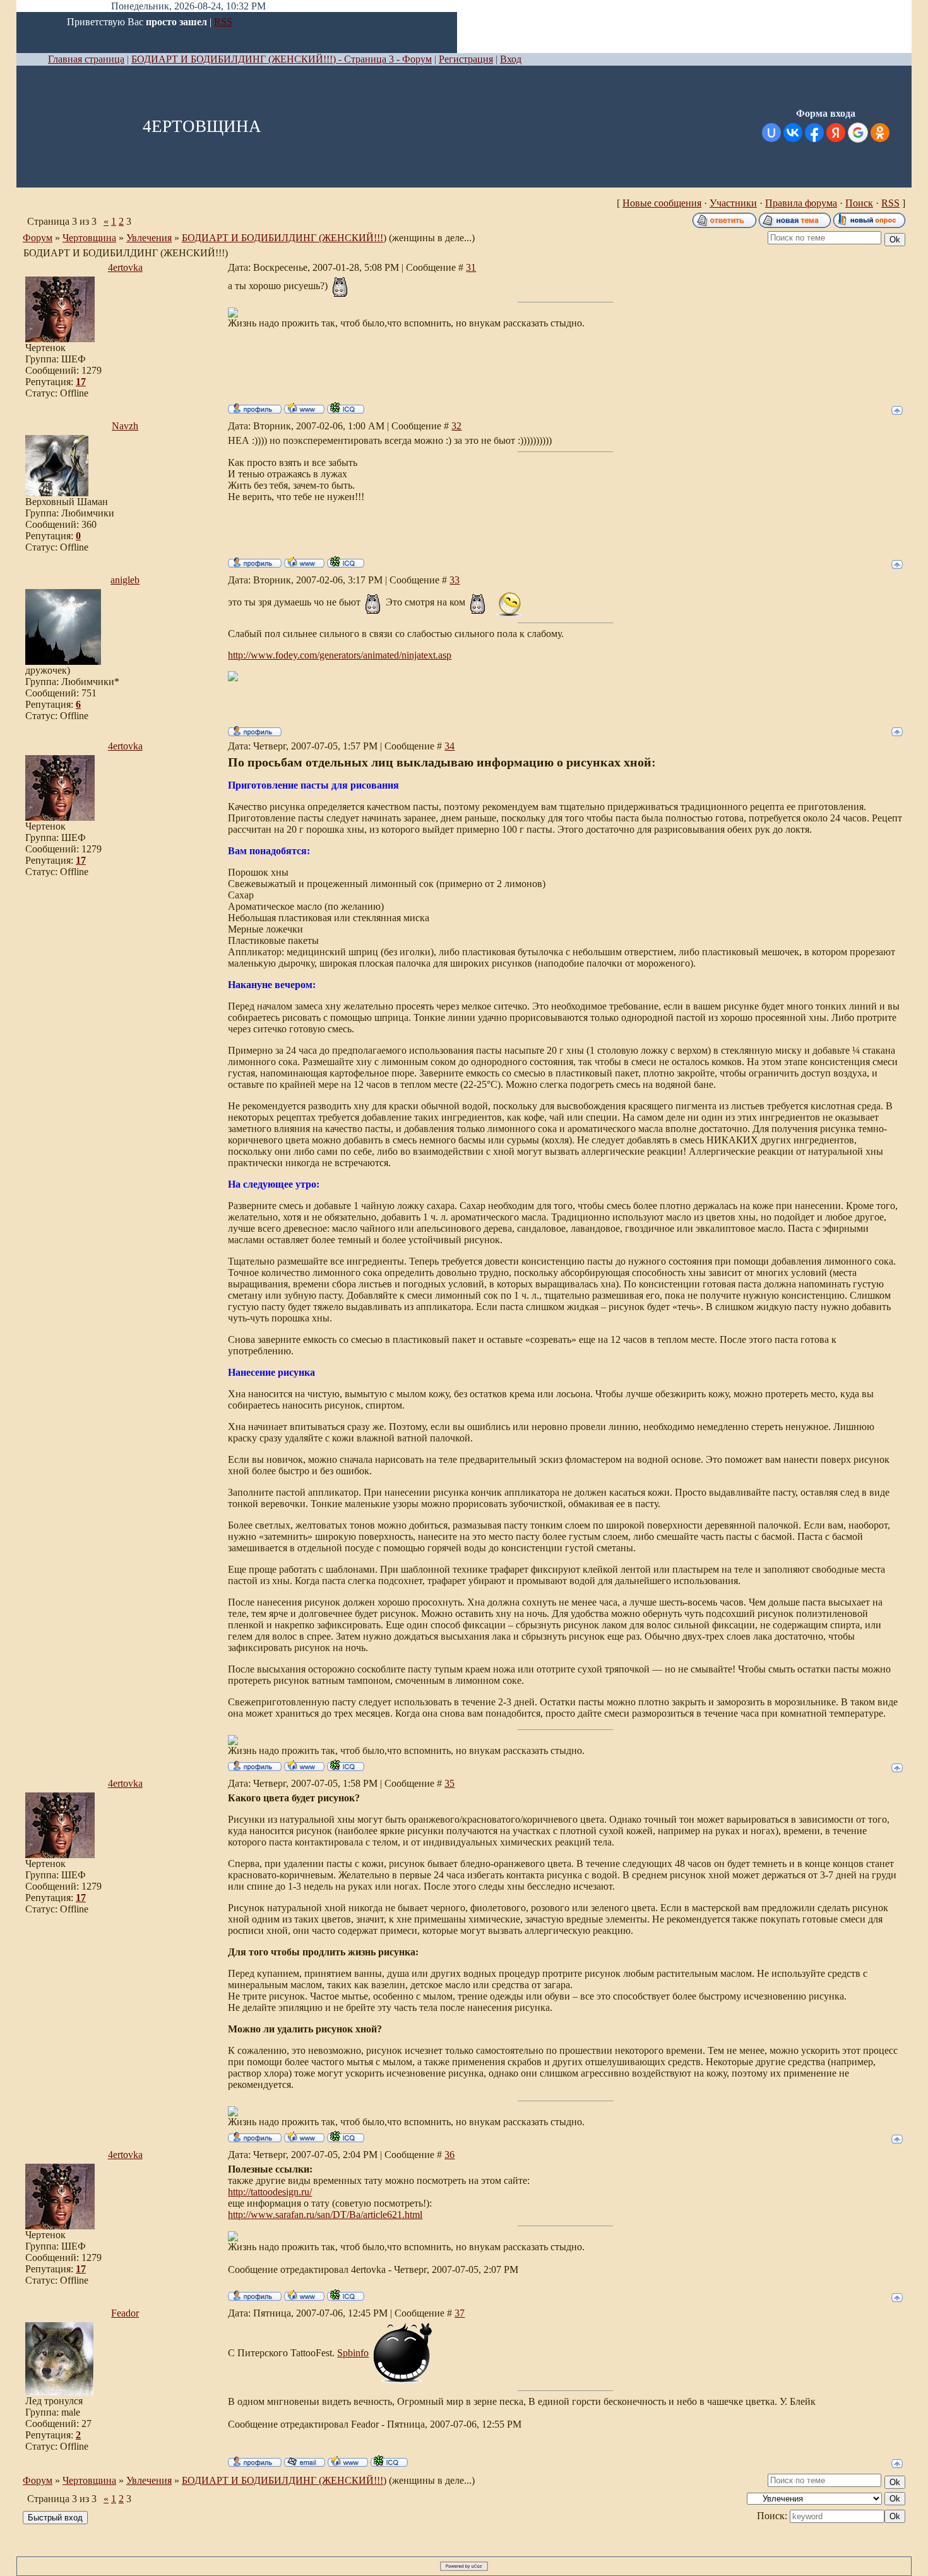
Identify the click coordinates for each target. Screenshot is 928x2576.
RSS (223, 22)
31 (471, 267)
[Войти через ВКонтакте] (793, 133)
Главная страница (86, 59)
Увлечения (149, 238)
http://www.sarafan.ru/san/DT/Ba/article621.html (325, 2215)
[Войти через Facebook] (814, 133)
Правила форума (801, 203)
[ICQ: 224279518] (346, 408)
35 (449, 1783)
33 (455, 580)
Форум (38, 238)
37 (460, 2313)
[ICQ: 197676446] (346, 562)
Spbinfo (353, 2353)
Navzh (125, 426)
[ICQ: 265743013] (389, 2461)
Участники (733, 203)
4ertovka (125, 267)
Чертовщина (89, 238)
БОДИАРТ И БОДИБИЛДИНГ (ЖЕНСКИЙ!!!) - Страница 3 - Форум (282, 59)
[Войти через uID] (771, 133)
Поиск (859, 203)
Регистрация (466, 59)
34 (449, 746)
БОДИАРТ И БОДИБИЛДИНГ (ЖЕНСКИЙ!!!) (284, 238)
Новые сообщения (662, 203)
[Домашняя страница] (304, 408)
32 (456, 426)
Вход (511, 59)
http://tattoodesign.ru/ (270, 2192)
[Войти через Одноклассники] (880, 133)
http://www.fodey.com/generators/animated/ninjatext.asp (340, 655)
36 (449, 2155)
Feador (125, 2313)
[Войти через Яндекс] (836, 133)
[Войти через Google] (858, 133)
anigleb (125, 580)
